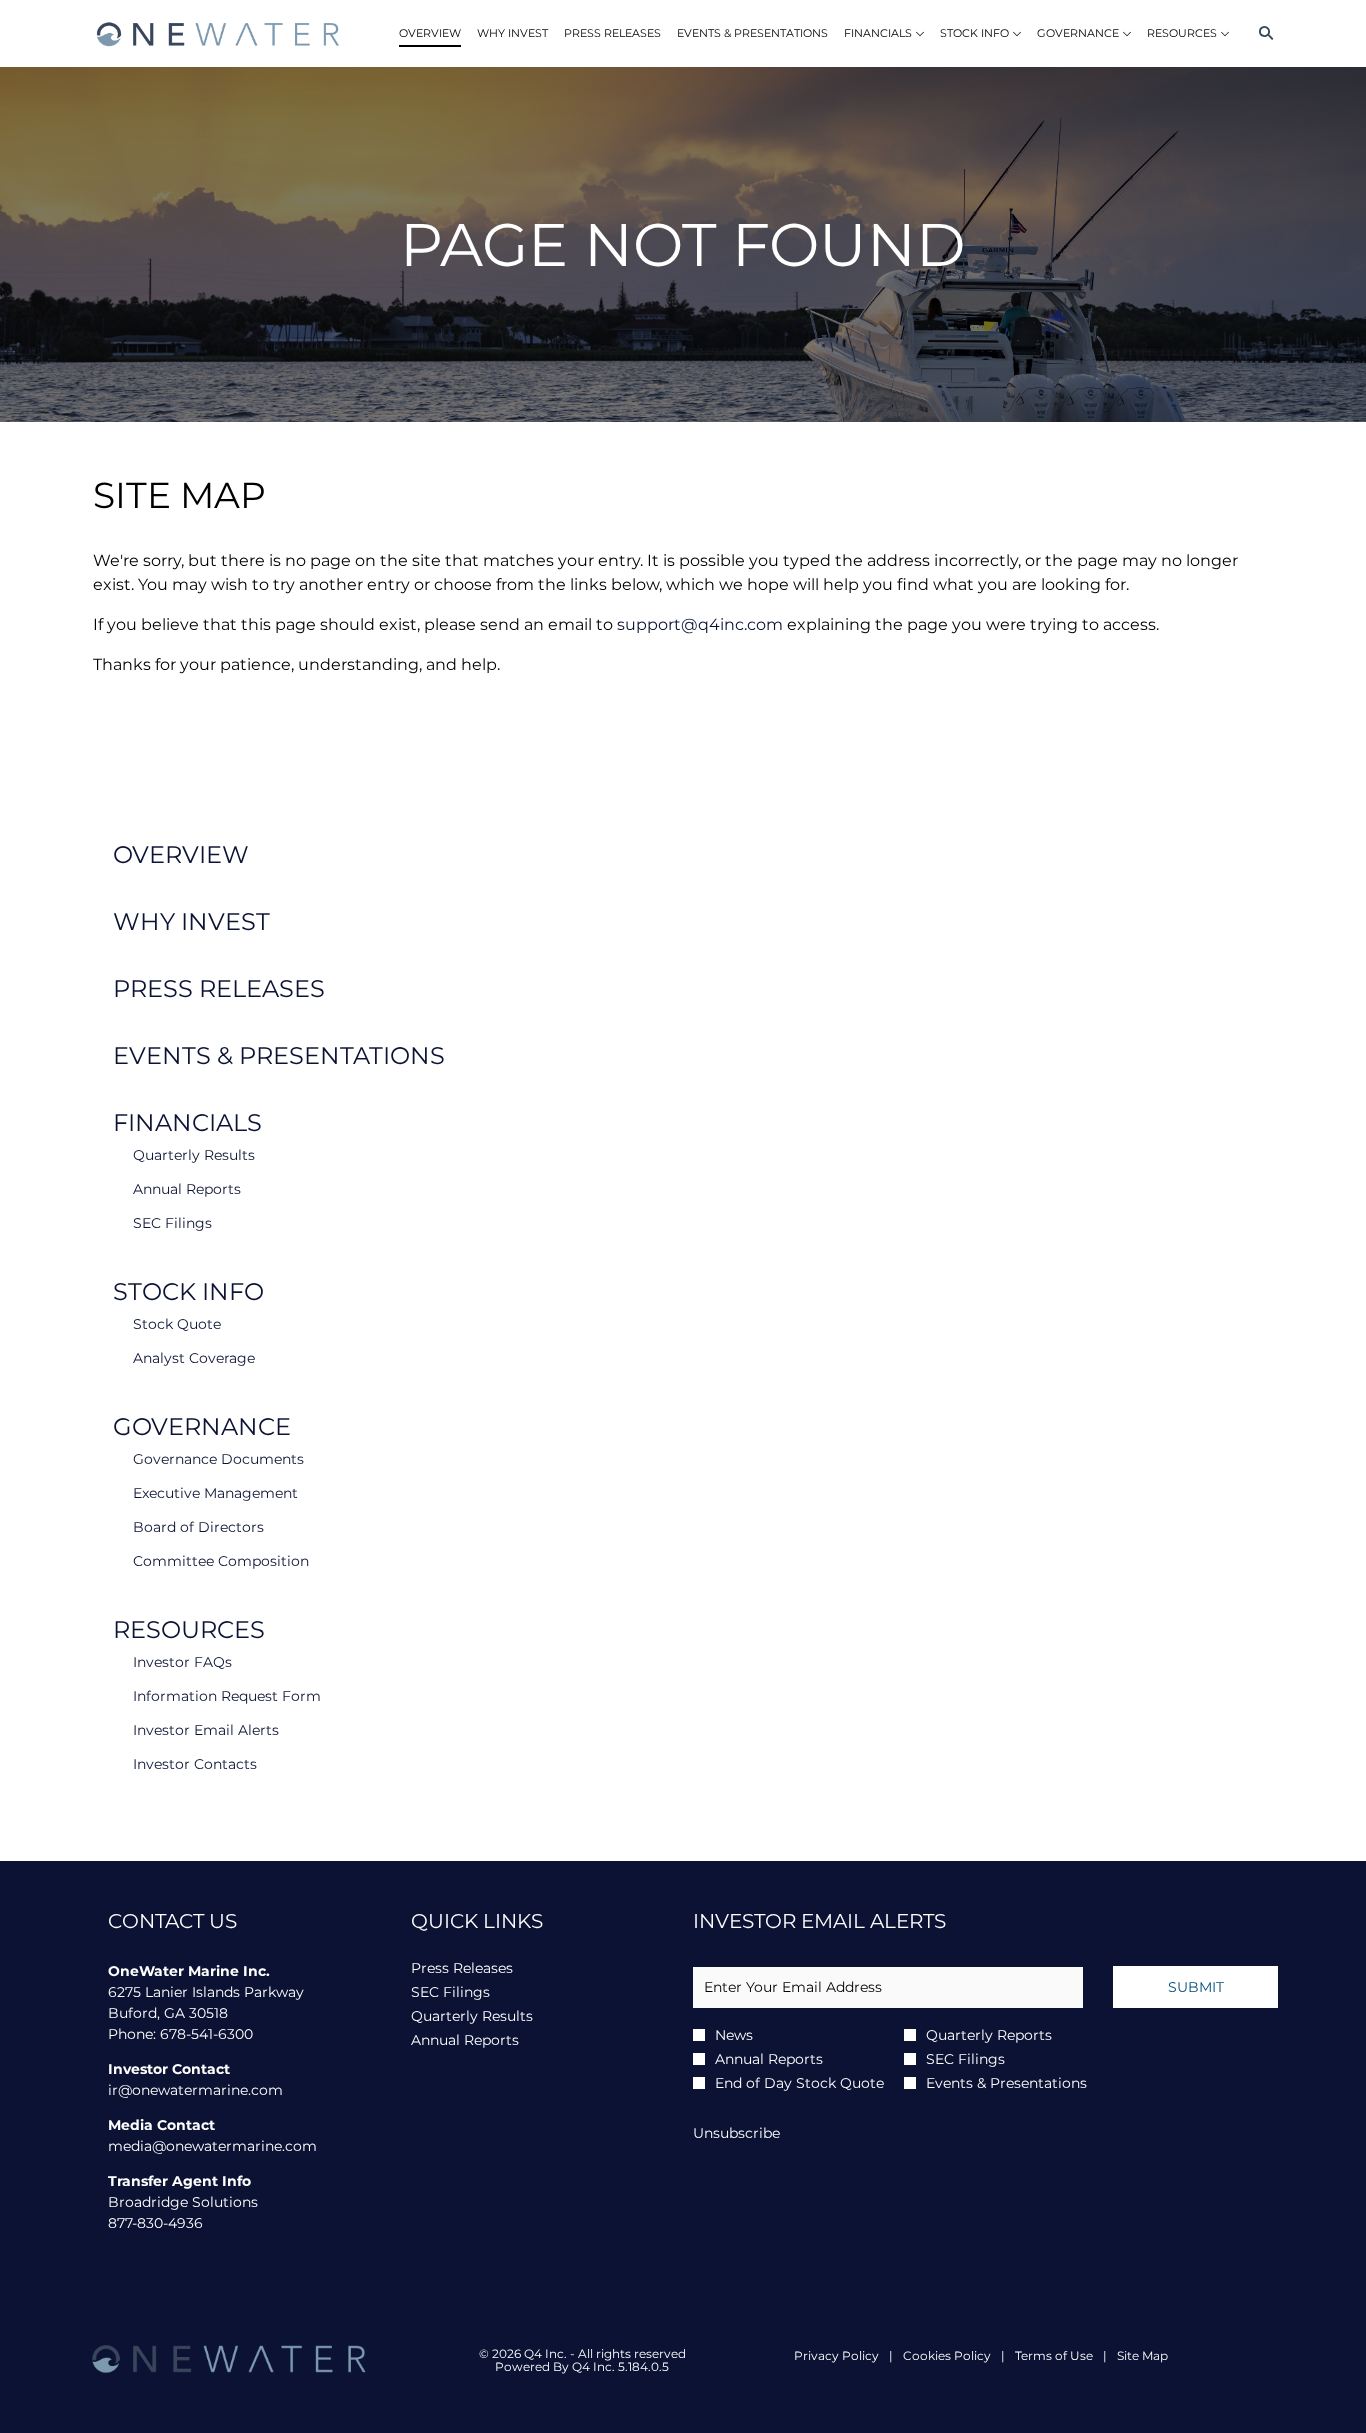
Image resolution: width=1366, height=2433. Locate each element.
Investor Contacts (195, 1764)
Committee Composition (221, 1561)
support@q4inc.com (700, 624)
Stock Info (188, 1291)
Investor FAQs (182, 1662)
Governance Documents (218, 1459)
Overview (181, 854)
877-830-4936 (155, 2223)
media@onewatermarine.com (212, 2146)
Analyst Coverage (194, 1358)
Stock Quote (177, 1324)
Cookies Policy (947, 2356)
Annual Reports (187, 1189)
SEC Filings (172, 1223)
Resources (189, 1629)
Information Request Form (227, 1696)
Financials (187, 1122)
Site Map (1142, 2356)
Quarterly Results (194, 1155)
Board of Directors (198, 1527)
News (734, 2035)
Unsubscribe (736, 2133)
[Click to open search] (1261, 33)
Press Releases (219, 988)
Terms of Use (1054, 2356)
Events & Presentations (279, 1055)
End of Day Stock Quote (799, 2083)
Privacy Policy (836, 2356)
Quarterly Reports (989, 2035)
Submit (1196, 1987)
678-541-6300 (206, 2034)
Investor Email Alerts (206, 1730)
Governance (202, 1426)
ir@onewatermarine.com (195, 2090)
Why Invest (191, 921)
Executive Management (215, 1493)
